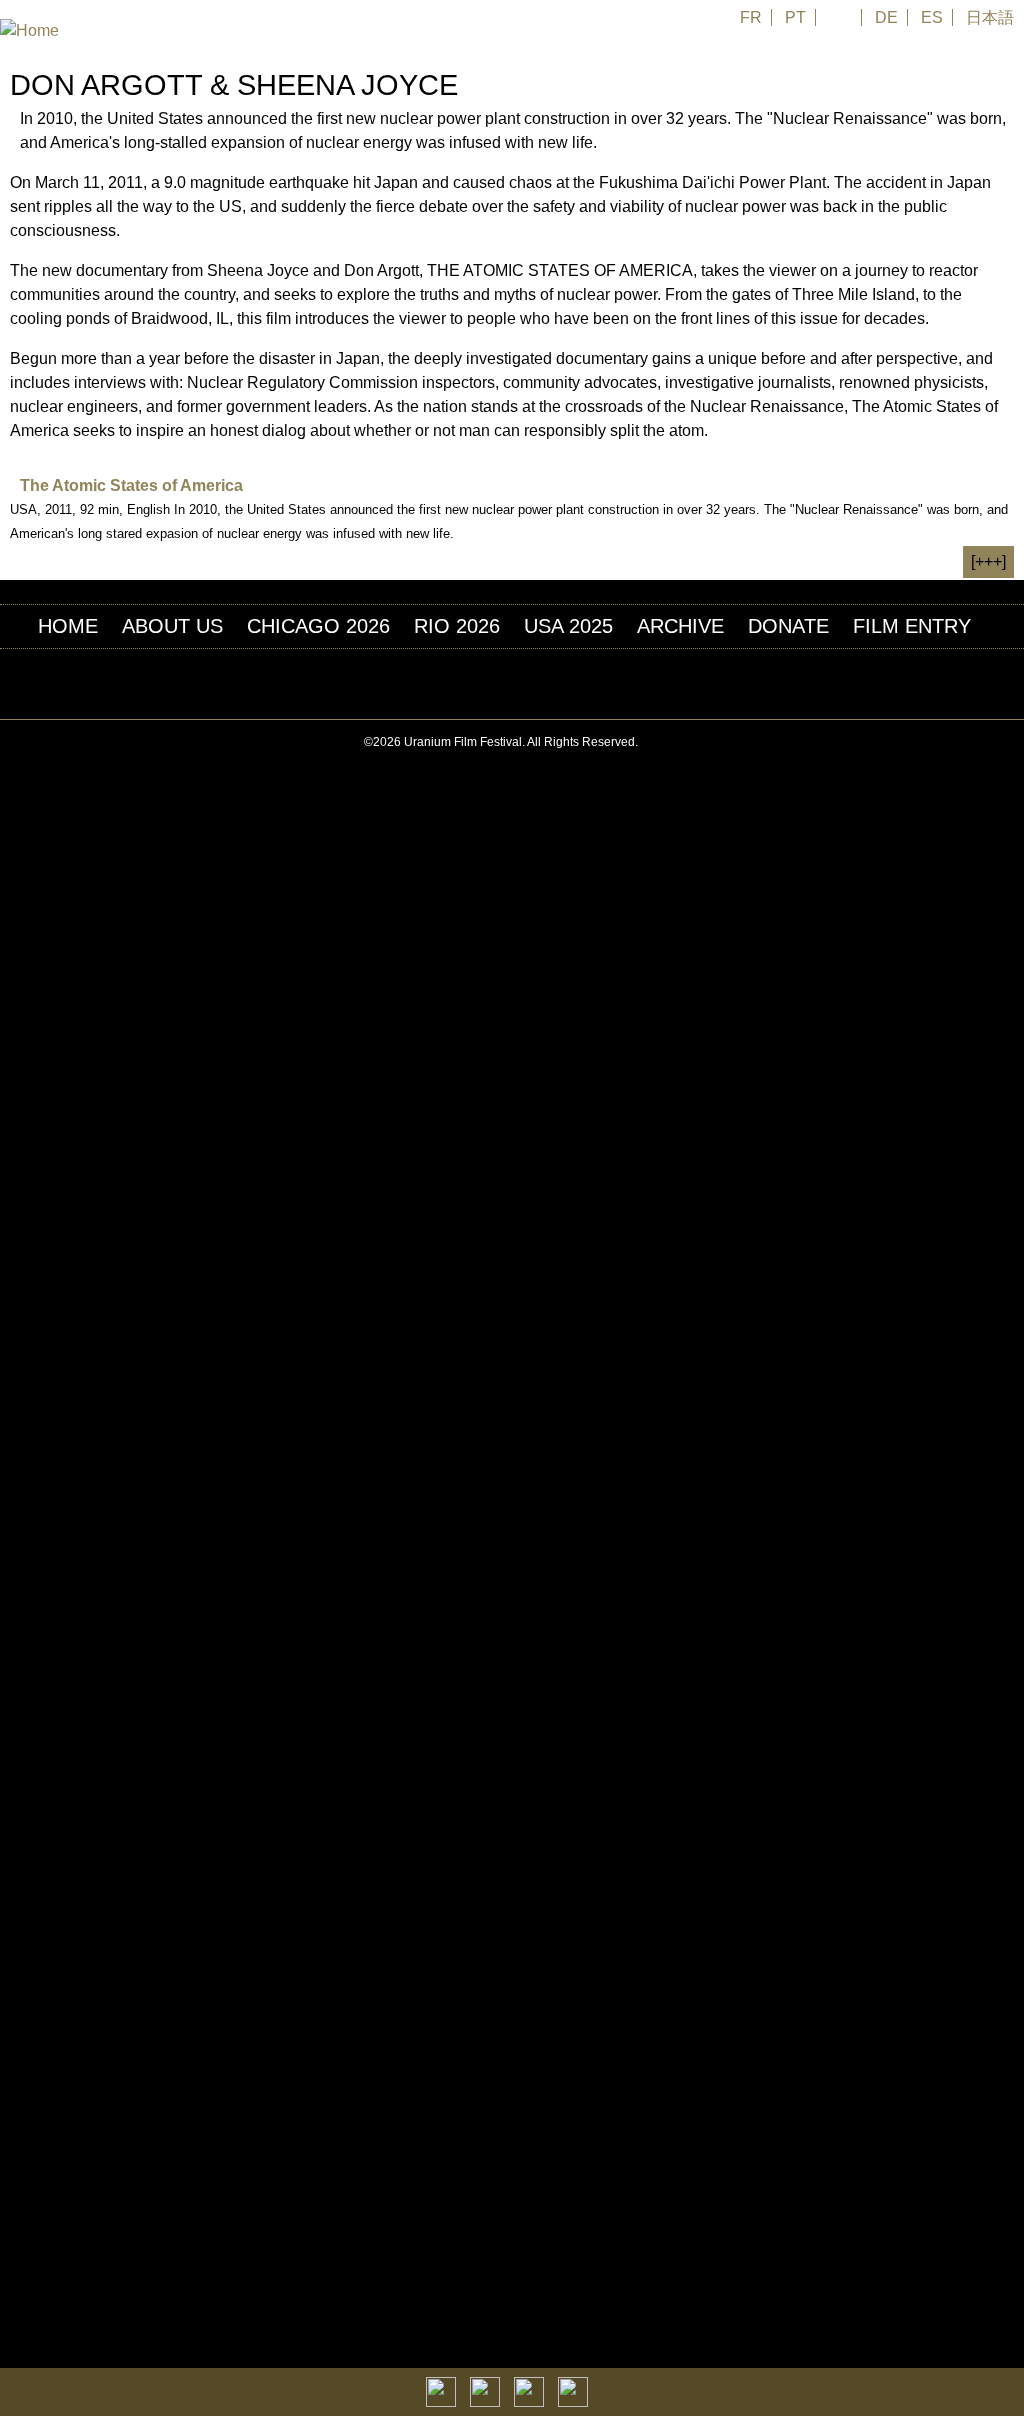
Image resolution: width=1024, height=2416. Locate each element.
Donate (788, 626)
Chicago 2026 (318, 626)
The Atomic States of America (131, 485)
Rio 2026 (457, 626)
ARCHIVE (680, 626)
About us (172, 626)
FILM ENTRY (912, 626)
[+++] (988, 561)
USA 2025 (568, 626)
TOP (1013, 742)
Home (68, 626)
